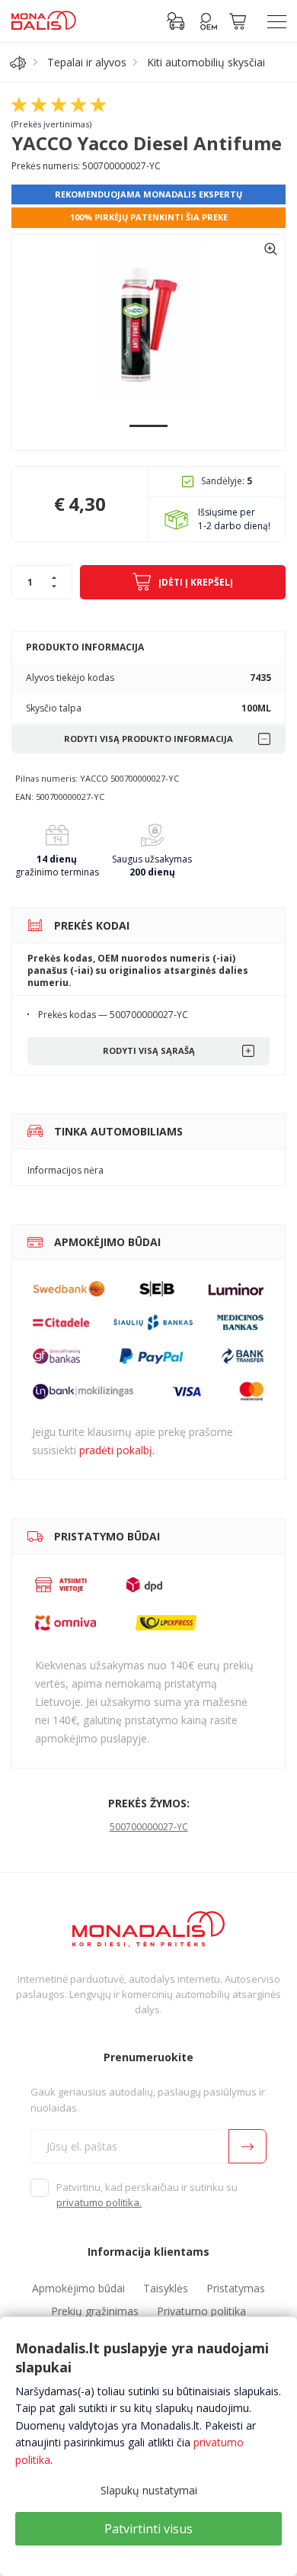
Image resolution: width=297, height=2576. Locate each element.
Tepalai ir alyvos (87, 62)
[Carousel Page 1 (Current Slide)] (148, 426)
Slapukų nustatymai (149, 2490)
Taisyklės (166, 2288)
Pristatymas (236, 2288)
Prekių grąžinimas (95, 2311)
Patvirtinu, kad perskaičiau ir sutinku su (147, 2195)
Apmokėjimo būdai (78, 2288)
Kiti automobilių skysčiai (206, 62)
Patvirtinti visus (148, 2529)
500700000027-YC (149, 1827)
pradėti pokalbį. (117, 1450)
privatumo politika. (99, 2202)
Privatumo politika (201, 2311)
